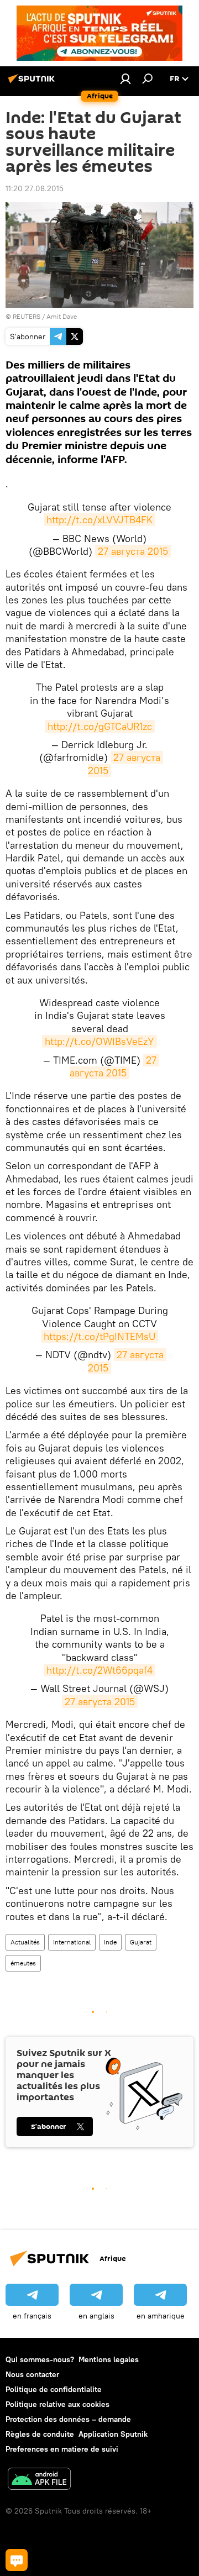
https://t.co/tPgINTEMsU (99, 1336)
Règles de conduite (40, 2434)
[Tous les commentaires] (17, 2560)
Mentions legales (109, 2359)
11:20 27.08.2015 (35, 188)
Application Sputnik (113, 2434)
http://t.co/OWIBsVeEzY (99, 1041)
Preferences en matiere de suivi (62, 2449)
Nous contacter (32, 2374)
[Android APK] (39, 2480)
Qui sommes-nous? (40, 2359)
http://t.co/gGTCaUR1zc (100, 726)
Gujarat (141, 1942)
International (72, 1942)
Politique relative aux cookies (57, 2404)
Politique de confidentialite (54, 2389)
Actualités (25, 1942)
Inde (110, 1942)
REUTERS (27, 316)
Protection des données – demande (68, 2419)
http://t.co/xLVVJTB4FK (99, 520)
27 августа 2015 (133, 551)
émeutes (23, 1963)
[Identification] (125, 78)
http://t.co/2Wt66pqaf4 (99, 1670)
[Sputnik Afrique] (33, 83)
